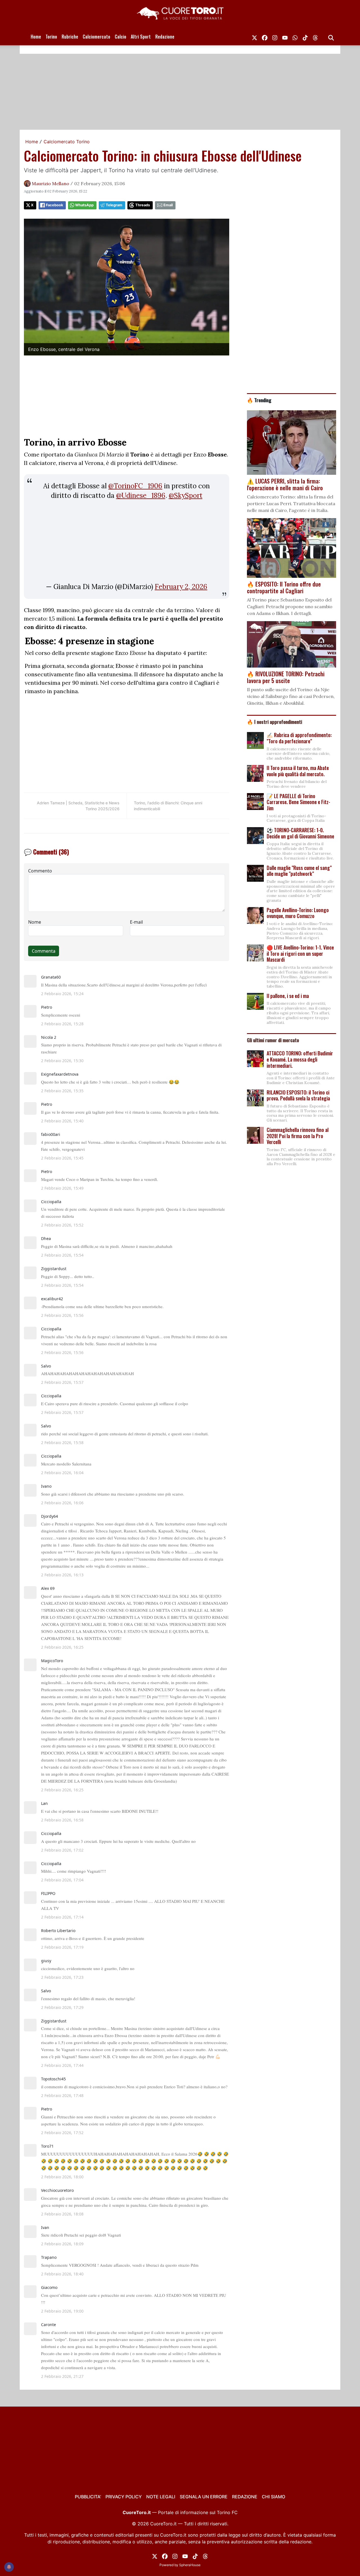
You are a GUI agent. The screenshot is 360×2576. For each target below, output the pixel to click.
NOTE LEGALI (161, 2497)
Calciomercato (96, 37)
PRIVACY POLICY (124, 2497)
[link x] (255, 37)
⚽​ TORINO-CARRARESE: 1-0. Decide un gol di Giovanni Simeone (300, 833)
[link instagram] (275, 37)
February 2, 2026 (181, 587)
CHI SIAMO (274, 2497)
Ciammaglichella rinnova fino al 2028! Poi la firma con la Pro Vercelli (298, 1136)
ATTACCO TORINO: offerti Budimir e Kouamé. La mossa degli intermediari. (300, 1059)
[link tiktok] (305, 37)
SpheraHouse (190, 2565)
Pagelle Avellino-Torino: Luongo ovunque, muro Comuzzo (298, 913)
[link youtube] (285, 37)
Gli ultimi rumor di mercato (273, 1040)
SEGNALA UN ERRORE (204, 2497)
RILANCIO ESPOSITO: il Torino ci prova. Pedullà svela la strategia (298, 1095)
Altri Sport (141, 37)
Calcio (121, 37)
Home (36, 37)
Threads (143, 205)
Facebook (54, 205)
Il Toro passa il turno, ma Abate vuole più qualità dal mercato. (298, 771)
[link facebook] (265, 37)
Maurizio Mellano (50, 183)
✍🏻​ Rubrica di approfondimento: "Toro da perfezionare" (299, 738)
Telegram (114, 205)
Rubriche (70, 37)
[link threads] (315, 37)
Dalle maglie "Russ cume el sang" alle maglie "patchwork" (299, 871)
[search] (331, 37)
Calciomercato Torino (67, 142)
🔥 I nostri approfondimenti (274, 722)
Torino (51, 37)
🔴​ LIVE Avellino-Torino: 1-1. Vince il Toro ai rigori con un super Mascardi (300, 953)
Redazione (165, 37)
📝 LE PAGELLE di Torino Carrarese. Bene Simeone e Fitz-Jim (298, 802)
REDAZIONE (245, 2497)
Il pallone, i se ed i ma (288, 996)
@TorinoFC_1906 (135, 486)
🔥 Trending (259, 400)
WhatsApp (84, 205)
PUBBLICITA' (88, 2497)
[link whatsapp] (295, 37)
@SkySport (186, 495)
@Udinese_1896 (141, 495)
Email (168, 205)
